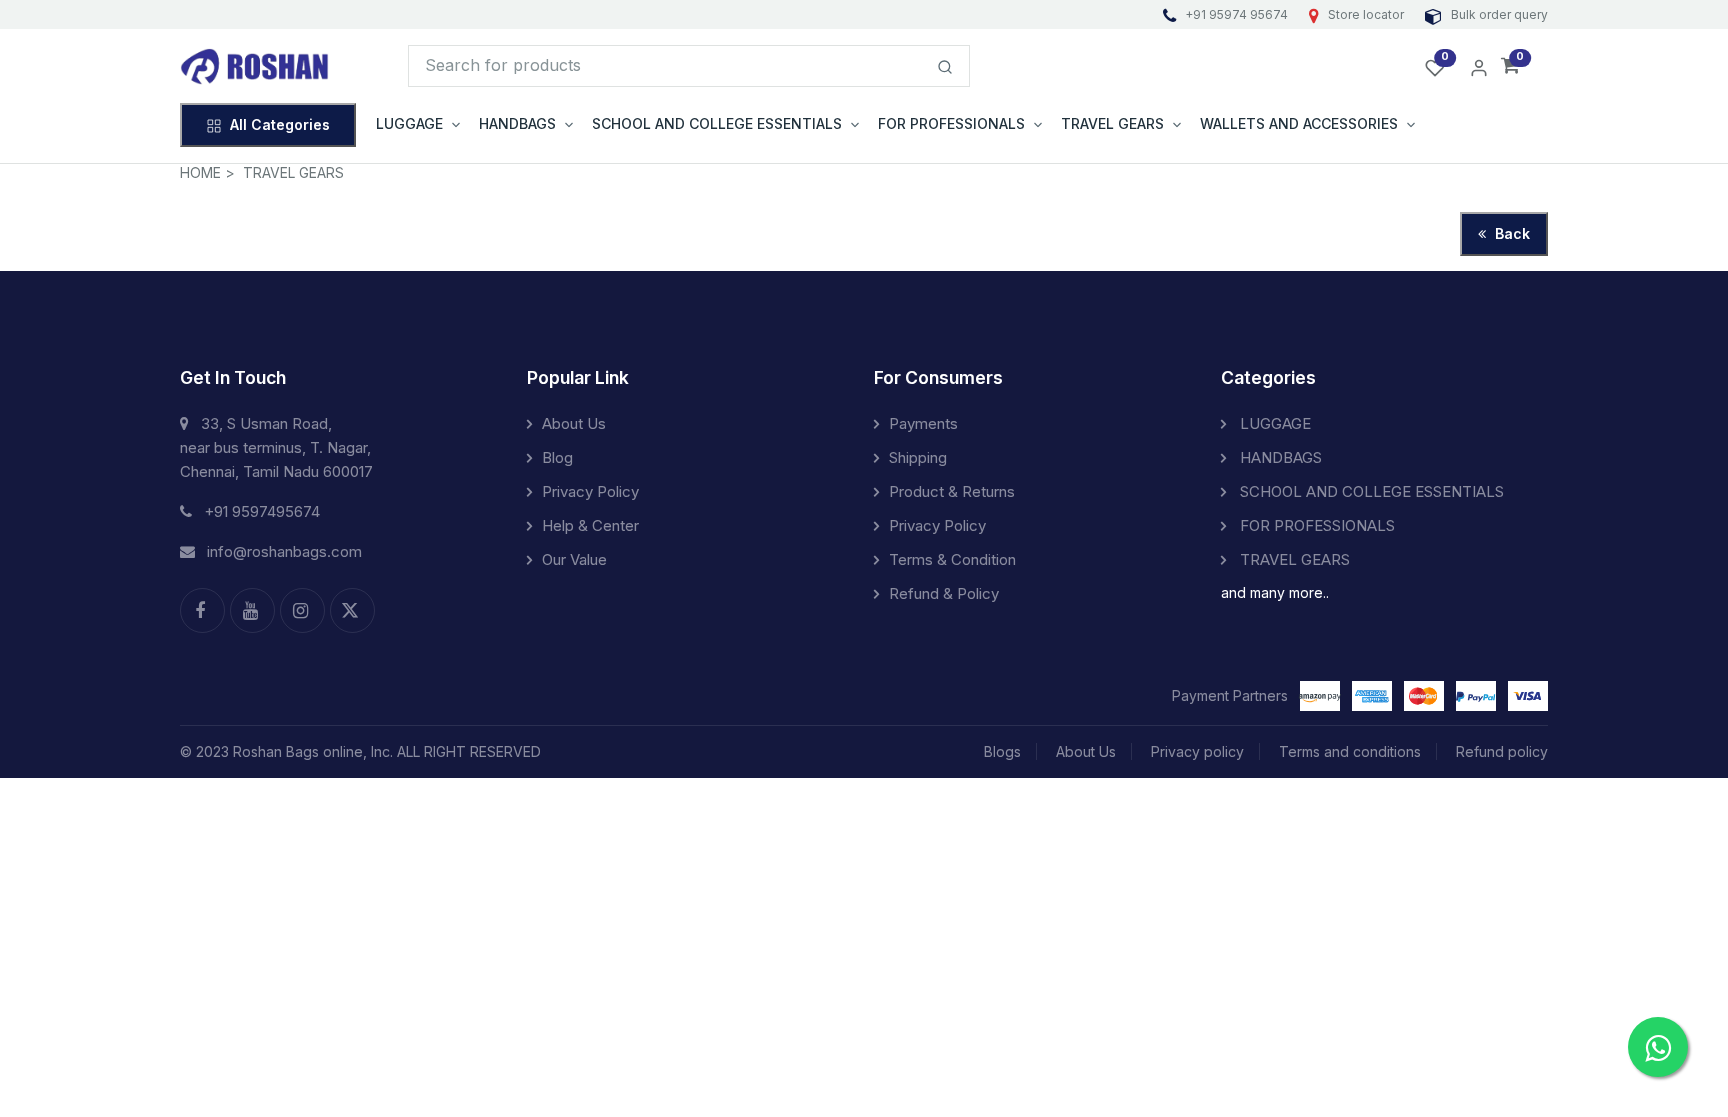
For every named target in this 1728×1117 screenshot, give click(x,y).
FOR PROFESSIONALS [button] (951, 123)
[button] (1510, 66)
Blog (557, 457)
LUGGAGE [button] (409, 123)
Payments (923, 423)
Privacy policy (1197, 751)
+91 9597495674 (262, 511)
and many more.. (1275, 592)
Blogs (1002, 751)
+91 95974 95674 (1236, 14)
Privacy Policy (590, 491)
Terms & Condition (952, 559)
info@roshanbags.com (284, 551)
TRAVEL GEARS (293, 172)
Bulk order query (1498, 14)
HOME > (207, 172)
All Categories (280, 124)
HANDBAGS (1279, 457)
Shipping (918, 457)
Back (1510, 233)
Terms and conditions (1350, 751)
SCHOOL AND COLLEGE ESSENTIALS (1370, 491)
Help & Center (590, 525)
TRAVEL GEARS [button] (1112, 123)
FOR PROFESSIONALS (1315, 525)
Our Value (574, 559)
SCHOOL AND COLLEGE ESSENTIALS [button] (717, 123)
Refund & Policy (944, 593)
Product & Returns (952, 491)
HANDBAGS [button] (517, 123)
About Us (574, 423)
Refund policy (1502, 751)
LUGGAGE (1273, 423)
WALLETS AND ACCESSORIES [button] (1299, 123)
